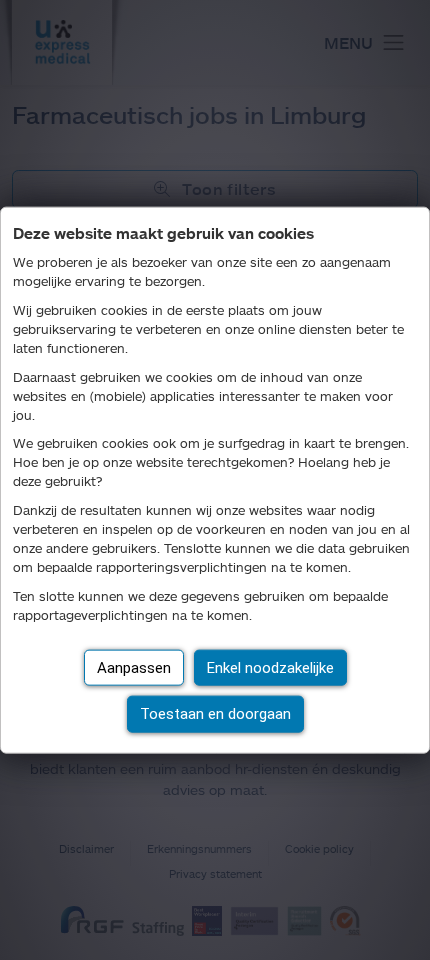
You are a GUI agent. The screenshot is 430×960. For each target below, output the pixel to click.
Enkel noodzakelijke (270, 667)
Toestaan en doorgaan (215, 714)
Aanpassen (134, 667)
